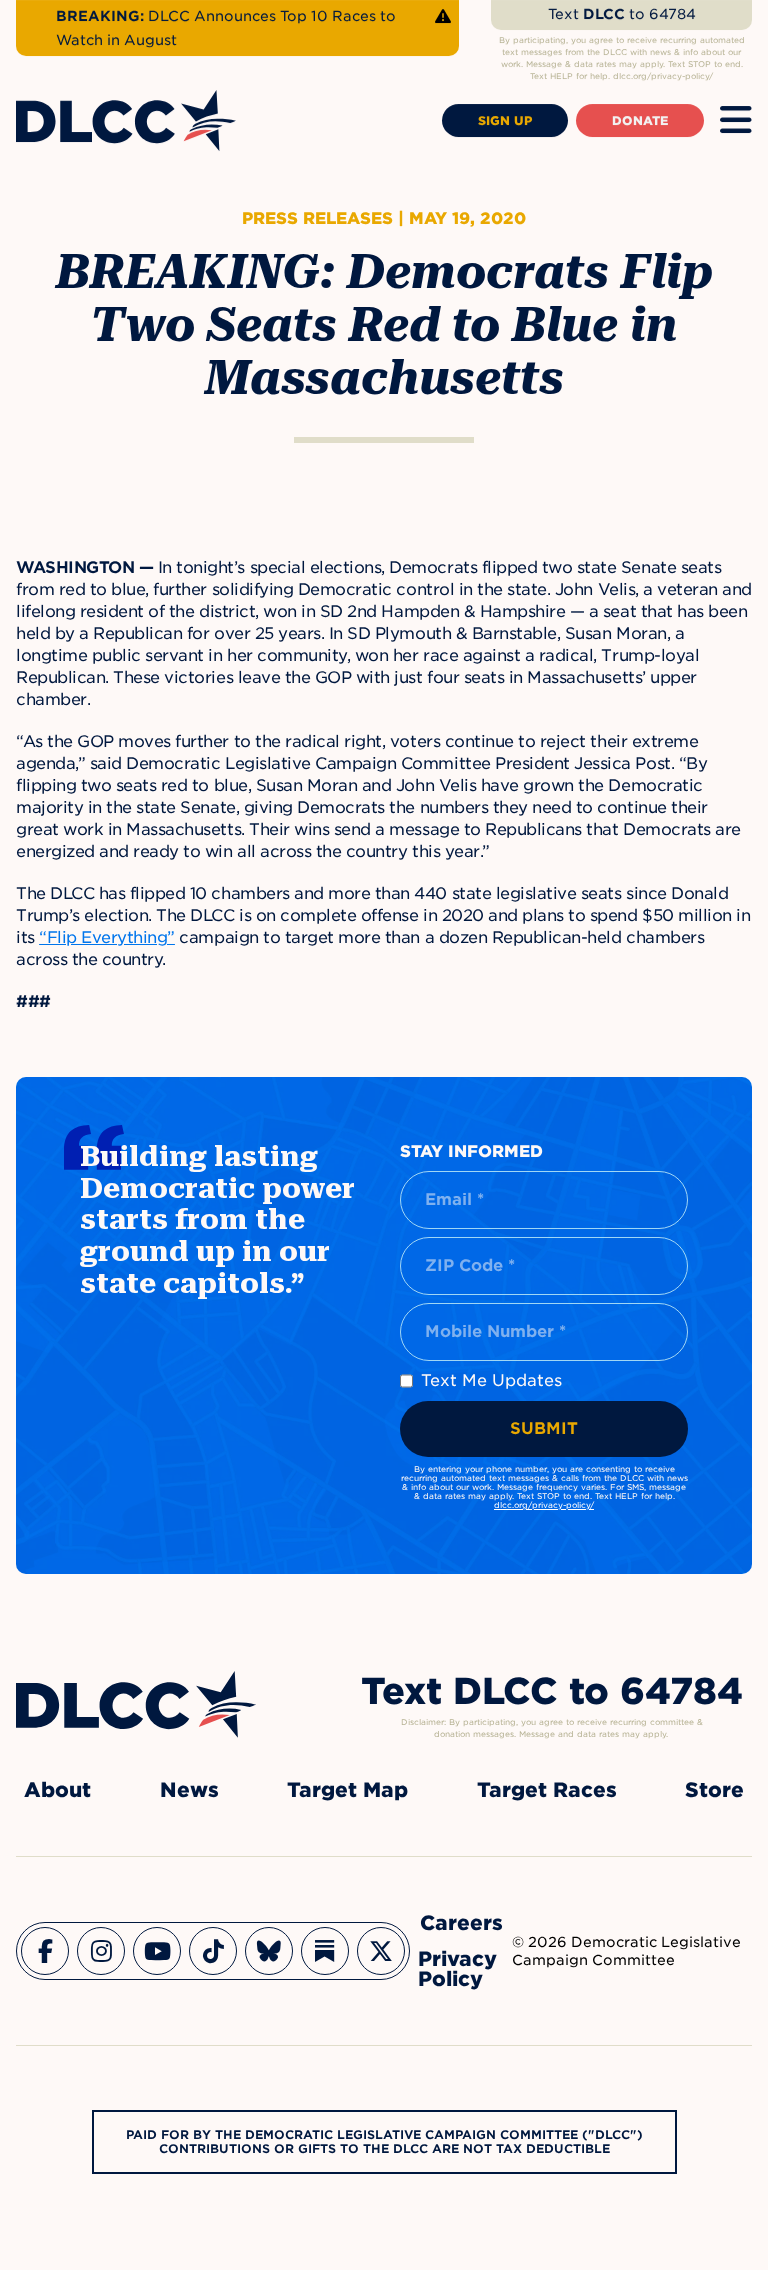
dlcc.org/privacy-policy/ (544, 1505)
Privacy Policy (457, 1969)
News (189, 1790)
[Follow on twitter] (381, 1951)
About (57, 1790)
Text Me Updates (491, 1380)
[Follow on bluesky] (269, 1951)
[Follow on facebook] (45, 1951)
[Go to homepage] (136, 1704)
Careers (461, 1923)
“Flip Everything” (107, 937)
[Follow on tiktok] (213, 1951)
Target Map (347, 1790)
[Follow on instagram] (101, 1951)
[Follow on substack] (325, 1951)
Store (714, 1790)
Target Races (547, 1790)
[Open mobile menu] (736, 121)
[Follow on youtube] (157, 1951)
